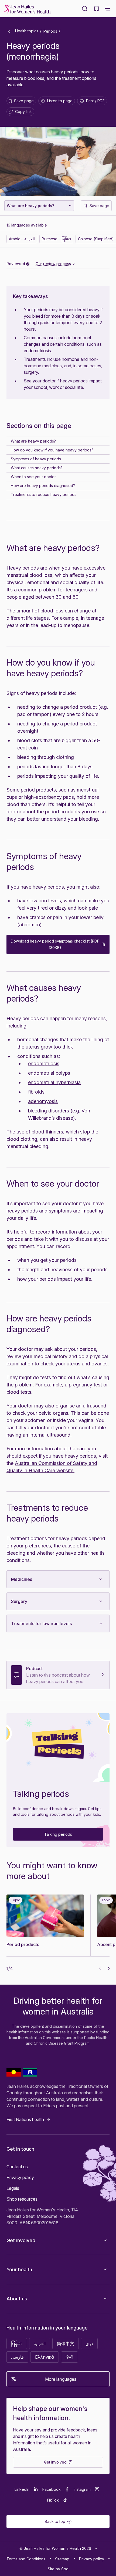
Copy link (21, 113)
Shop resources (22, 2199)
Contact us (17, 2167)
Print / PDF (95, 101)
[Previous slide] (100, 1968)
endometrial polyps (49, 1073)
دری (89, 2344)
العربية (40, 2344)
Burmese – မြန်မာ (56, 239)
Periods (50, 31)
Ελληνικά (45, 2357)
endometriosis (44, 1063)
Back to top (55, 2521)
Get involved (21, 2240)
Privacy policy (20, 2177)
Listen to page (60, 101)
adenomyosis (43, 1101)
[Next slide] (109, 1968)
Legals (13, 2188)
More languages (61, 2379)
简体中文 (66, 2344)
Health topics (26, 31)
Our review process (53, 264)
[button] (107, 9)
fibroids (36, 1092)
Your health (19, 2270)
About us (17, 2299)
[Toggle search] (85, 9)
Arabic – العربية (22, 239)
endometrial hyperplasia (54, 1082)
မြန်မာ (17, 2344)
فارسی (17, 2357)
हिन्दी (69, 2357)
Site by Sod (58, 2569)
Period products (23, 1944)
